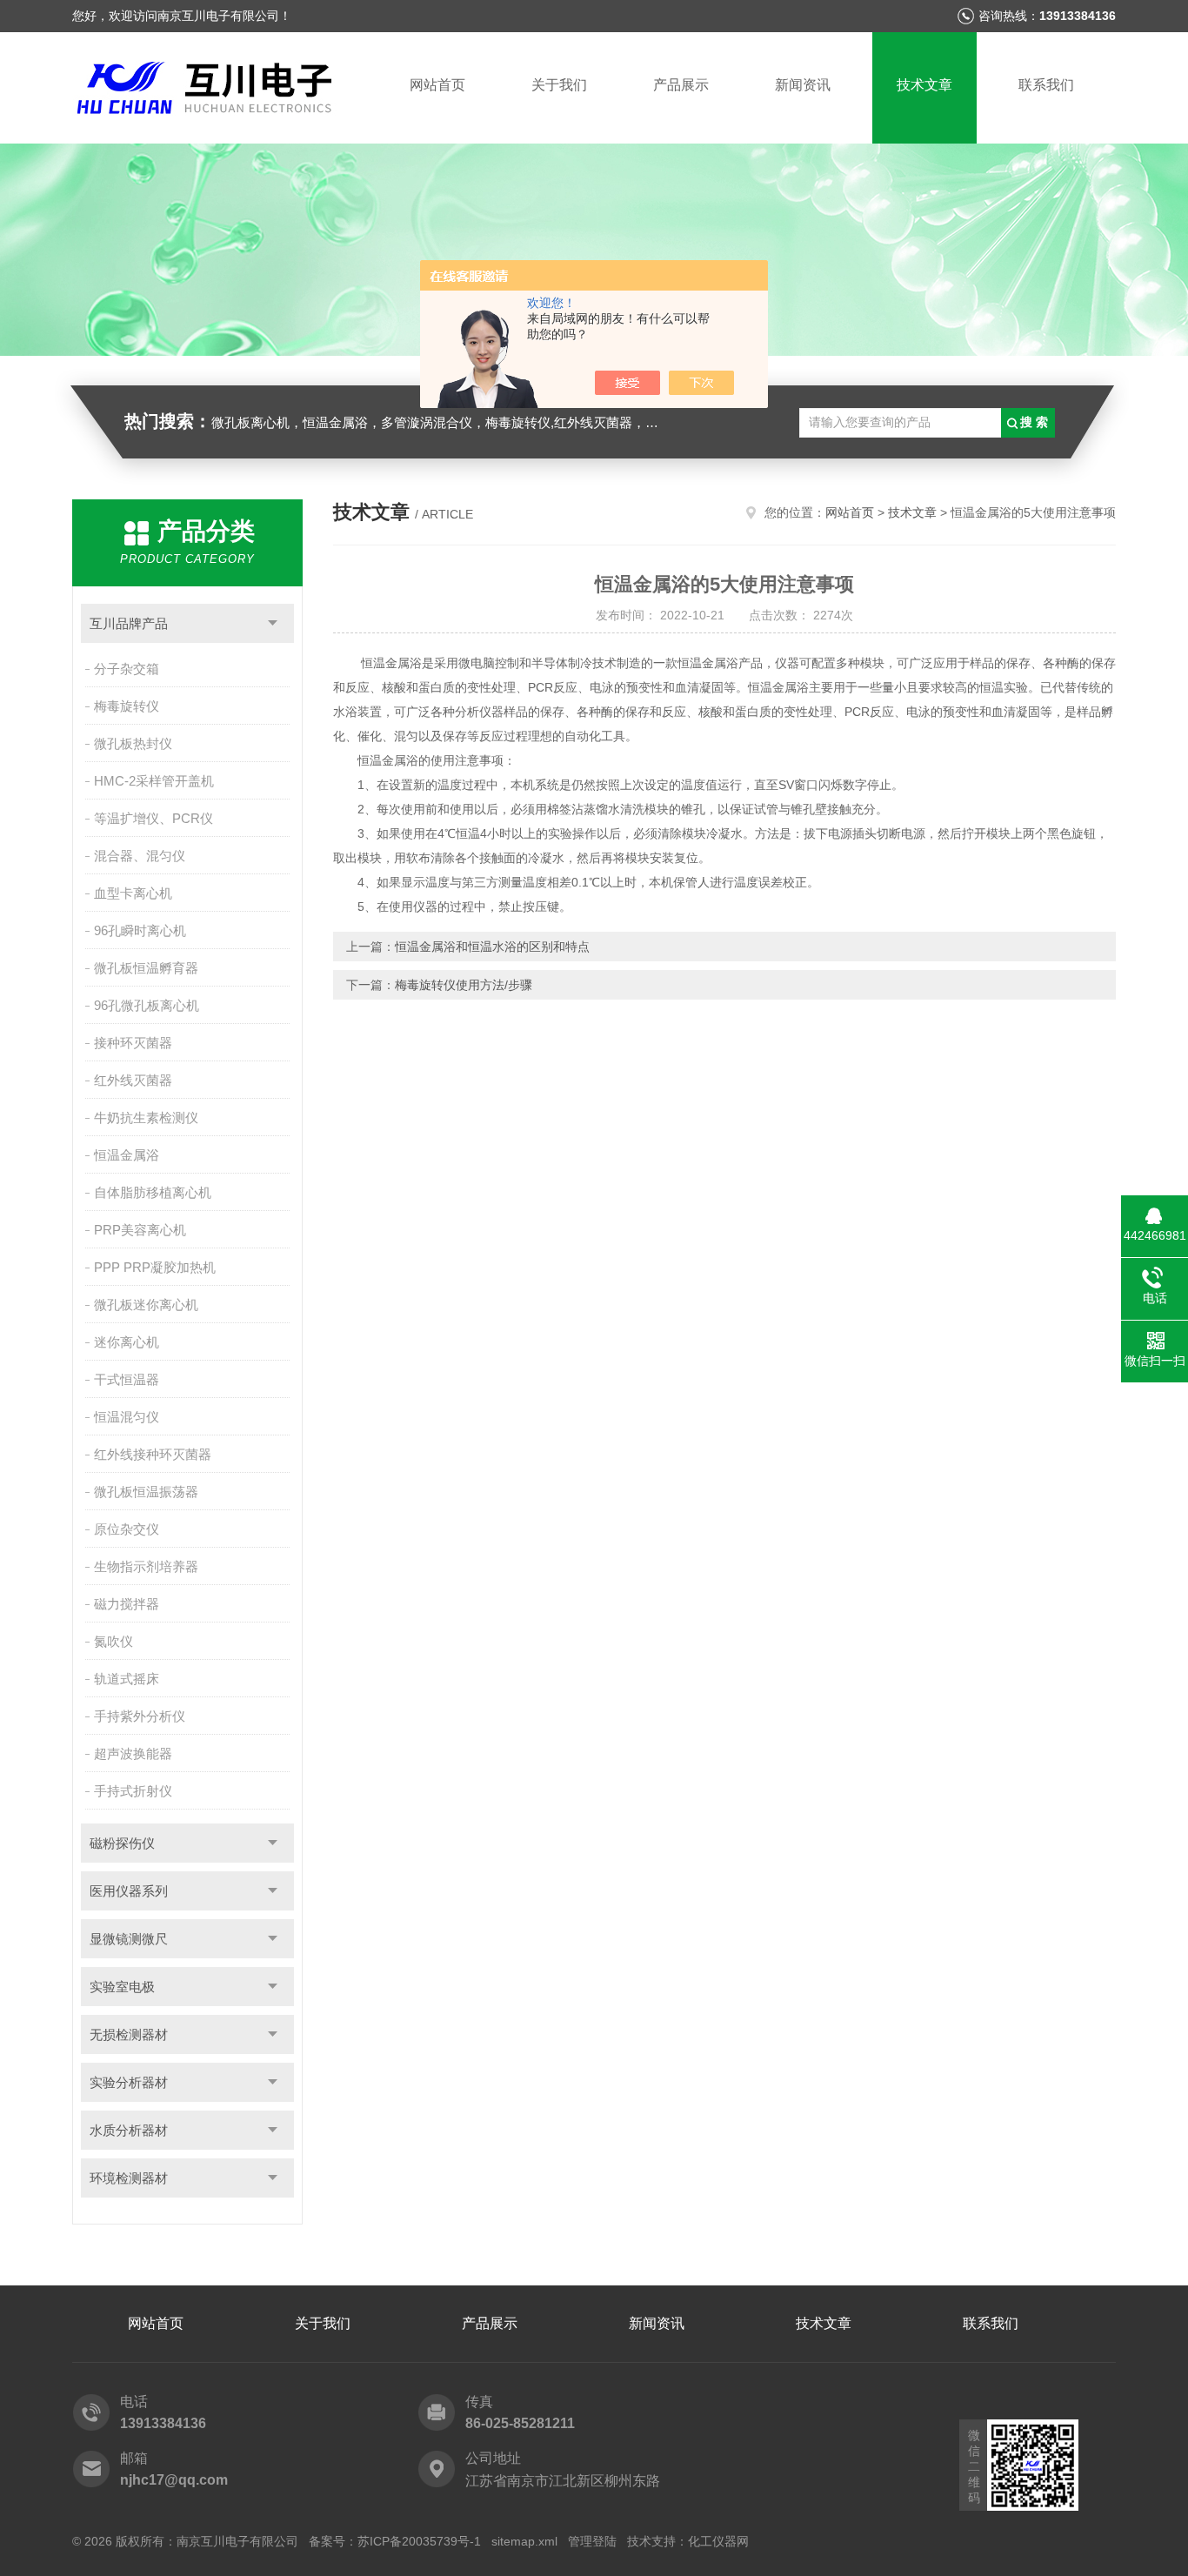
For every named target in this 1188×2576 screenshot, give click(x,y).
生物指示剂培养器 (146, 1566)
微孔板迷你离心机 (146, 1305)
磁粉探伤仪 (122, 1843)
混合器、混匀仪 (140, 856)
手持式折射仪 (133, 1791)
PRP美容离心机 (140, 1230)
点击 (273, 623)
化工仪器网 (718, 2541)
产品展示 (681, 85)
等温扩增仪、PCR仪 (154, 818)
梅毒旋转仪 (127, 706)
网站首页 (437, 85)
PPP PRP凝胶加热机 (155, 1267)
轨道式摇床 (127, 1679)
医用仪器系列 (129, 1891)
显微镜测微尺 (129, 1939)
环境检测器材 (129, 2178)
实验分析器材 (129, 2082)
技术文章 (924, 85)
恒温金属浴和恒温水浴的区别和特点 (492, 947)
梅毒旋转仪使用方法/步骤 (464, 985)
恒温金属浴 (127, 1155)
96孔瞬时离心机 (140, 930)
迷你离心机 (127, 1342)
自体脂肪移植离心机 (153, 1192)
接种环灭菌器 (133, 1043)
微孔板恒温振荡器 (146, 1492)
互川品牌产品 (129, 623)
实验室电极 (122, 1987)
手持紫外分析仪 (140, 1716)
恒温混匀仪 (127, 1417)
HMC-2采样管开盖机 (154, 781)
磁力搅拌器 (127, 1604)
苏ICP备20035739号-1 (419, 2541)
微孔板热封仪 (133, 743)
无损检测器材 (129, 2034)
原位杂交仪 (127, 1529)
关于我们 (559, 85)
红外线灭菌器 (133, 1080)
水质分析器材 (129, 2130)
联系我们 (1046, 85)
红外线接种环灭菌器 (153, 1454)
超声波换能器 (133, 1753)
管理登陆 (592, 2541)
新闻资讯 (803, 85)
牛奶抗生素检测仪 (146, 1117)
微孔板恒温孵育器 (146, 968)
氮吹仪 (113, 1641)
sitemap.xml (524, 2541)
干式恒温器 (127, 1379)
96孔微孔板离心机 (147, 1005)
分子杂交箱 (127, 669)
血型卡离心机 (133, 893)
